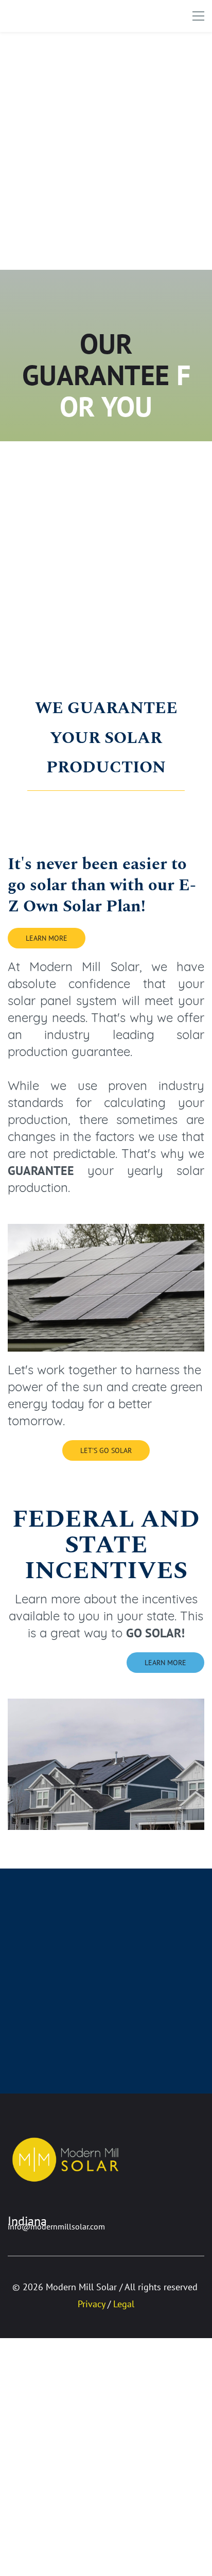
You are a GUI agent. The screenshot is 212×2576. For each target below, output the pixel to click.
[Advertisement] (106, 151)
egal (126, 2304)
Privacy (91, 2304)
